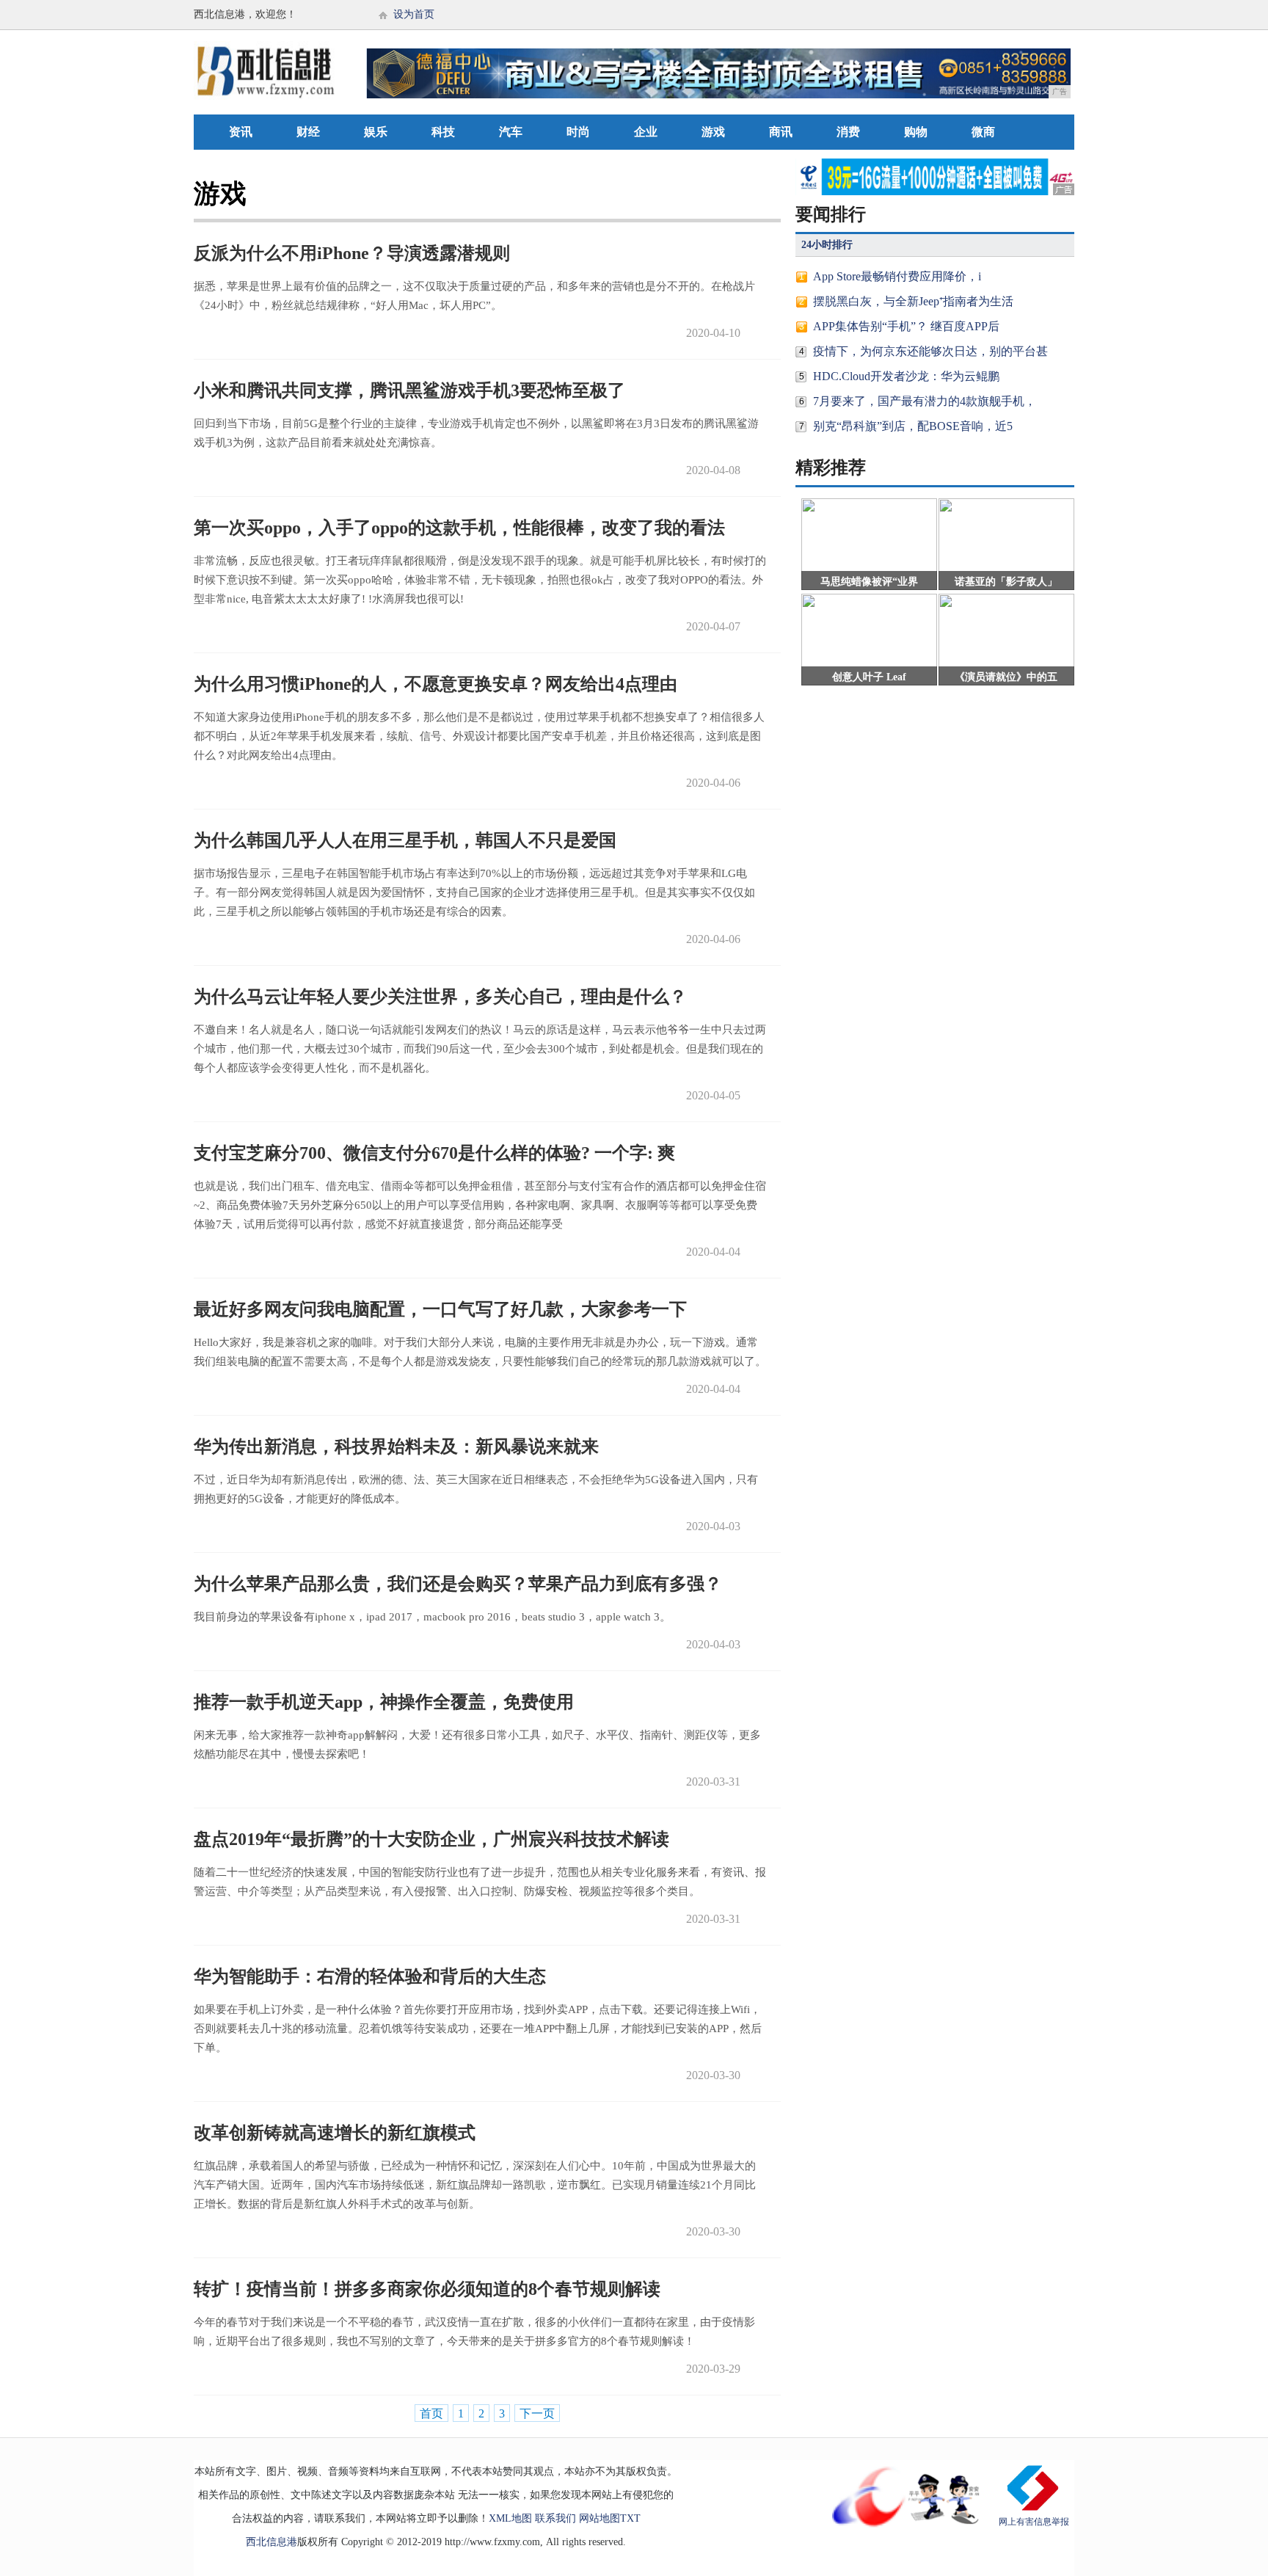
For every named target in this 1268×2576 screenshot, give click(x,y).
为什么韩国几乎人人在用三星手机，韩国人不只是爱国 (405, 840)
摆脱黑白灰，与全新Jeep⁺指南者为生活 (913, 301)
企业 (646, 132)
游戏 (713, 132)
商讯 (781, 132)
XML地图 (510, 2518)
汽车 (511, 132)
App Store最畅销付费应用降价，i (897, 276)
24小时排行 (827, 245)
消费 (848, 132)
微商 (983, 132)
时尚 (578, 132)
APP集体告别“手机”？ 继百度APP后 (906, 326)
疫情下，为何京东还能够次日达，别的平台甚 (930, 351)
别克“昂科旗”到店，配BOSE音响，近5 (913, 426)
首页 (431, 2413)
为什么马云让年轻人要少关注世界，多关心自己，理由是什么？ (440, 997)
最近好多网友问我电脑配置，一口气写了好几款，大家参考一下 (440, 1309)
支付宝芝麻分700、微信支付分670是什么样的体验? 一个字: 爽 (434, 1153)
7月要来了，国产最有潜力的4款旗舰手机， (925, 401)
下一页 (537, 2413)
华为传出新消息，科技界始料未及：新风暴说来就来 (396, 1447)
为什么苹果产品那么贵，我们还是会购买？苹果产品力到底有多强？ (458, 1584)
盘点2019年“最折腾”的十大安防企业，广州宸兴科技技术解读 (431, 1839)
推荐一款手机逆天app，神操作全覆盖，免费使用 (384, 1702)
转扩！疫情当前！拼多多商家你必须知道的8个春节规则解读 (427, 2289)
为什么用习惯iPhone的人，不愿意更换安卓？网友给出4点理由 (436, 684)
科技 (443, 132)
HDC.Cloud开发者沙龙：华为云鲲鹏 (906, 376)
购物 (916, 132)
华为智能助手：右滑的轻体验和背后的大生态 (370, 1976)
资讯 (241, 132)
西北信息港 (272, 2542)
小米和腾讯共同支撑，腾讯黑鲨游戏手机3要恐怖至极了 (409, 390)
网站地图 (600, 2518)
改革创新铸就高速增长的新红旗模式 (335, 2133)
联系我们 (555, 2518)
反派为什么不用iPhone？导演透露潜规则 (352, 253)
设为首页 (414, 14)
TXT (630, 2518)
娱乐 (376, 132)
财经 (308, 132)
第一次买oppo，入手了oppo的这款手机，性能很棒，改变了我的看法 (459, 528)
